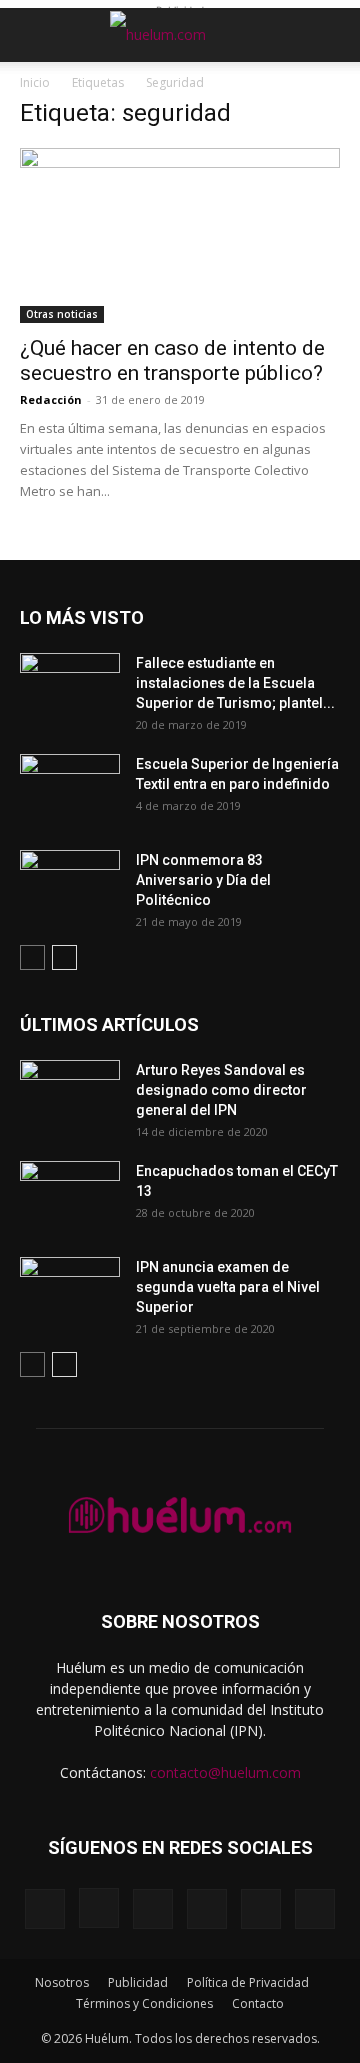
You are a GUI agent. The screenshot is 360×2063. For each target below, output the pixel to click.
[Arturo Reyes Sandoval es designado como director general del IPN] (70, 1095)
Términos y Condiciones (144, 2003)
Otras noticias (62, 314)
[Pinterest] (153, 1909)
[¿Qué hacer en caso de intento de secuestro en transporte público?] (180, 235)
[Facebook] (45, 1909)
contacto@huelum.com (225, 1772)
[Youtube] (315, 1909)
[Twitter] (261, 1909)
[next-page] (64, 957)
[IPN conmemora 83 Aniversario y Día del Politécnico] (70, 885)
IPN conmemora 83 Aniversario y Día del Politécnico (203, 880)
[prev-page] (32, 957)
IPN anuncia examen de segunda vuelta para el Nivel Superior (228, 1287)
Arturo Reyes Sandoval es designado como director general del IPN (221, 1090)
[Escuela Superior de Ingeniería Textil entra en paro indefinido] (70, 783)
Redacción (51, 399)
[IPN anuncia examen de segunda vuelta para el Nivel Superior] (70, 1292)
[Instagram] (99, 1908)
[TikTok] (207, 1909)
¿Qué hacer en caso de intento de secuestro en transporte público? (172, 360)
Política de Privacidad (248, 1982)
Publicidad (138, 1982)
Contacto (258, 2003)
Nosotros (62, 1982)
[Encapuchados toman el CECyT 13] (70, 1196)
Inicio (35, 82)
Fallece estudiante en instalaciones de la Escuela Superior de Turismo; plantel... (235, 683)
